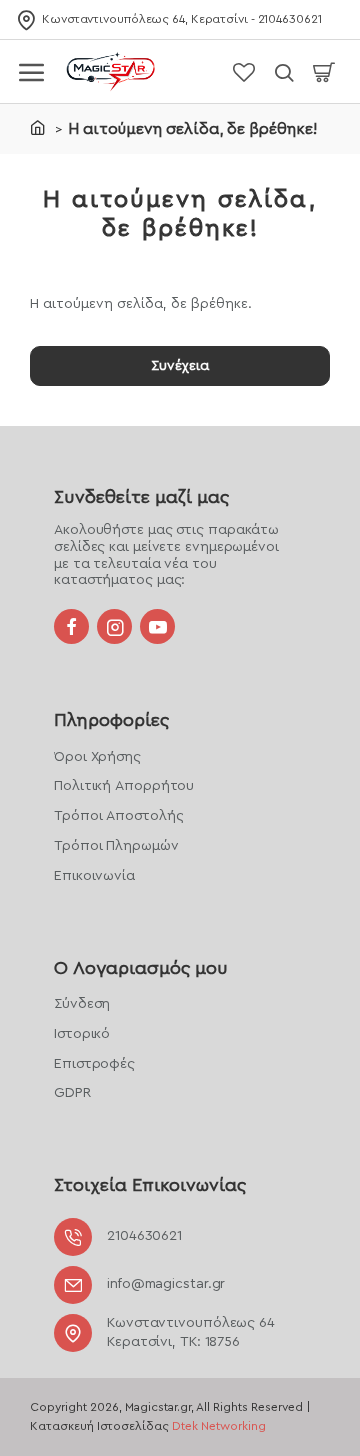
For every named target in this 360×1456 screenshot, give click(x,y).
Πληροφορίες (111, 720)
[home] (38, 127)
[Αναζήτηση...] (284, 71)
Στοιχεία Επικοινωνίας (150, 1185)
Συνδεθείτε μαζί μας (141, 497)
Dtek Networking (219, 1426)
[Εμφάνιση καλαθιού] (324, 71)
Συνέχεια (180, 366)
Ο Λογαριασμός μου (141, 968)
